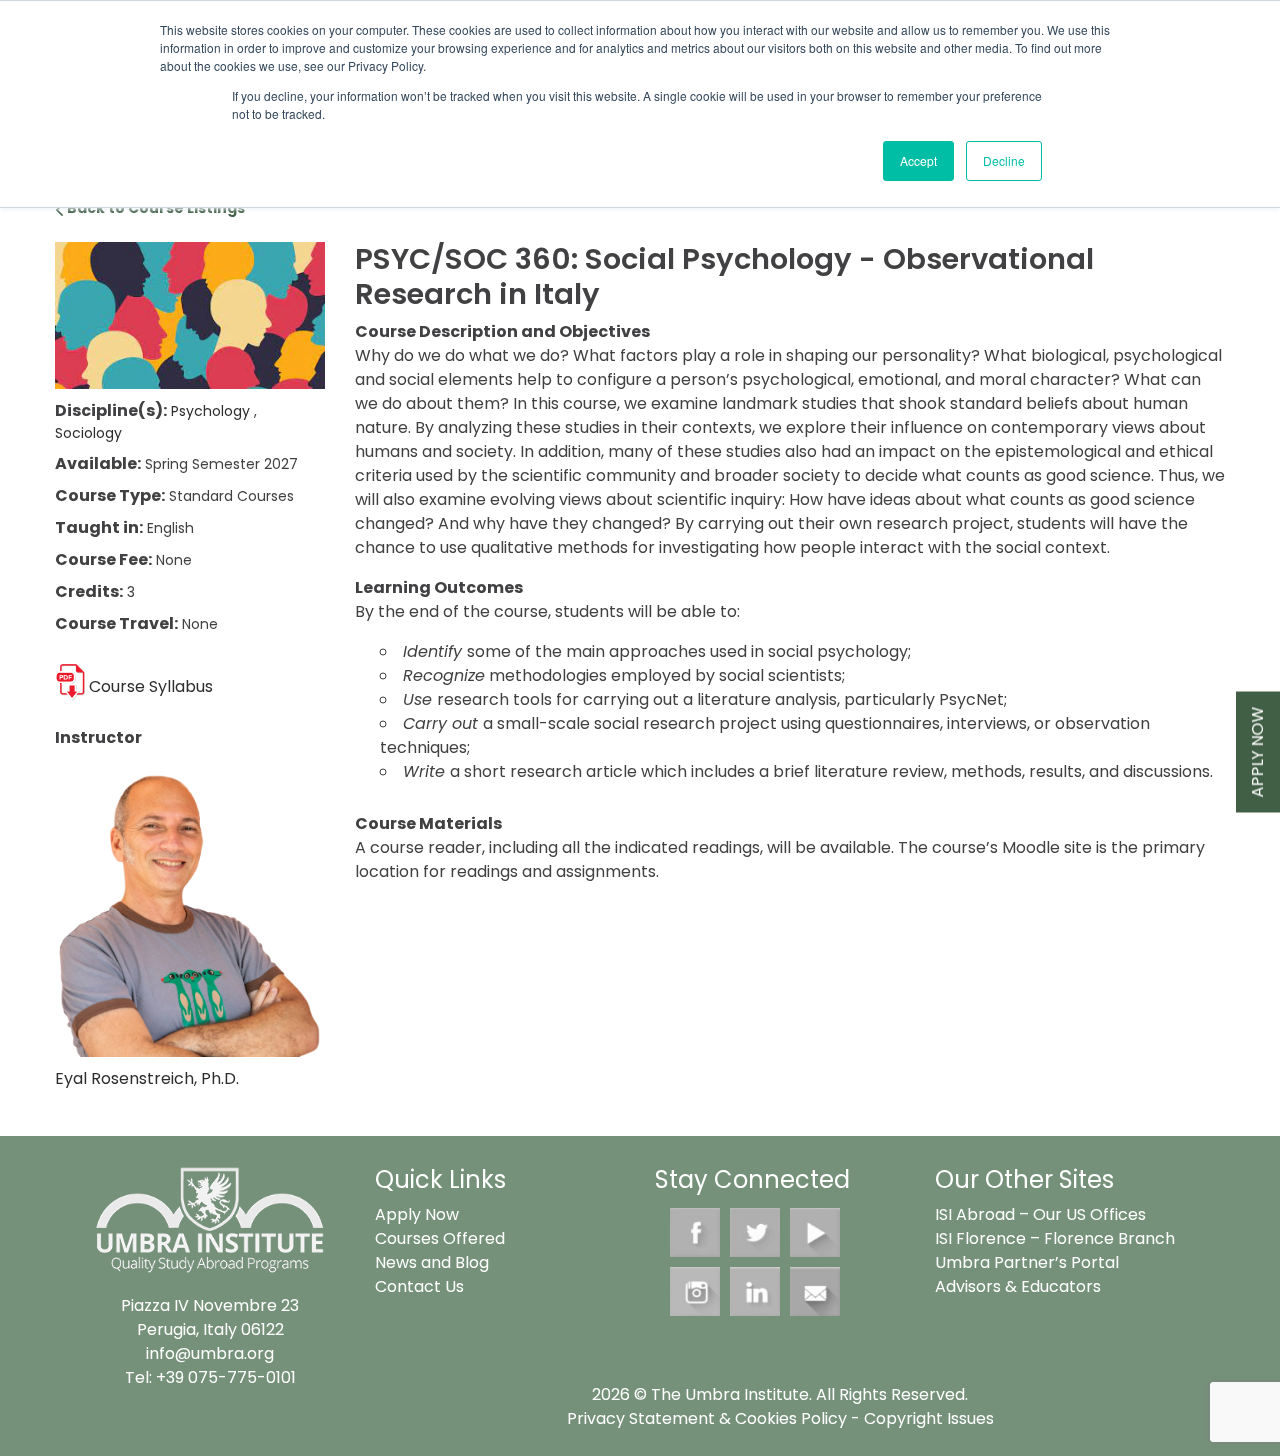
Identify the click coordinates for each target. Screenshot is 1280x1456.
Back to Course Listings (154, 208)
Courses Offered (440, 1238)
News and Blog (432, 1262)
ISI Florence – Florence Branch (1055, 1238)
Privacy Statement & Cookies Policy (707, 1418)
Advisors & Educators (1018, 1286)
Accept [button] (918, 160)
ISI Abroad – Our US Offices (1040, 1214)
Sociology (88, 433)
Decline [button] (1004, 160)
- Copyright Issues (920, 1418)
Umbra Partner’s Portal (1027, 1262)
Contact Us (419, 1286)
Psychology (212, 411)
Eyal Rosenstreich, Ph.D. (147, 1078)
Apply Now (1257, 752)
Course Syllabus (151, 686)
